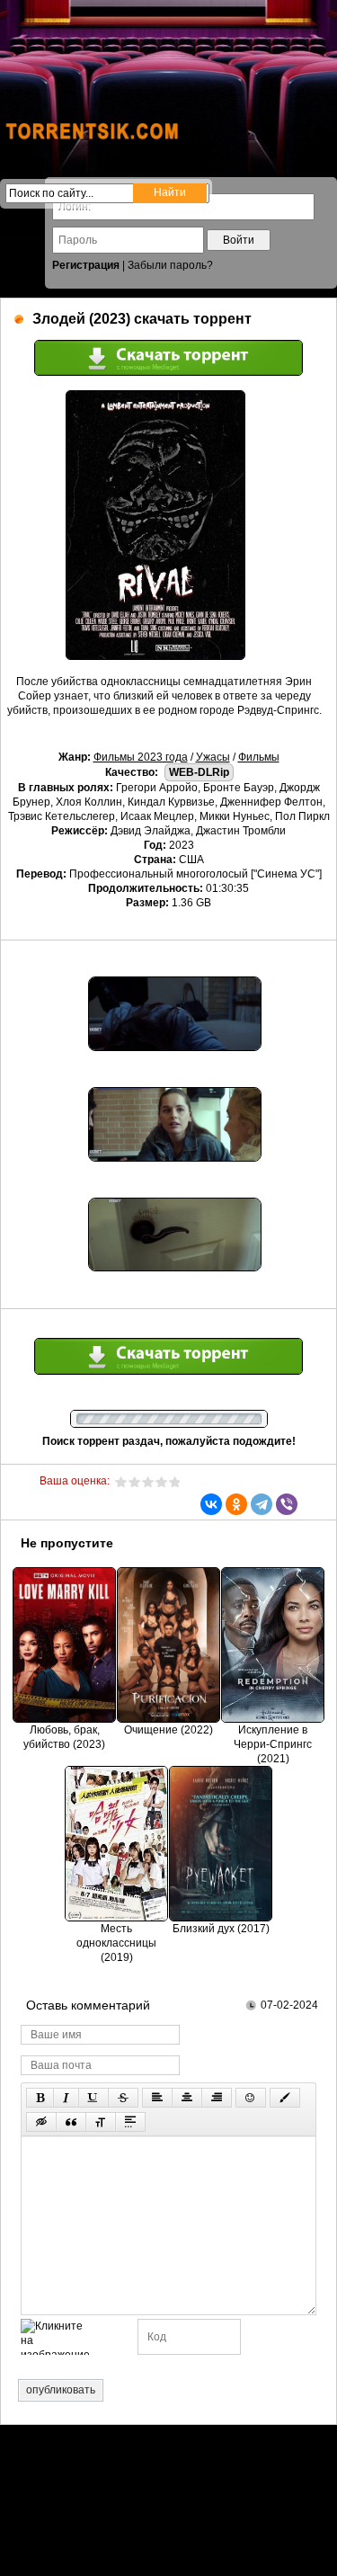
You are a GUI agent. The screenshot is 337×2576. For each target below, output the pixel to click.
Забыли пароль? (170, 265)
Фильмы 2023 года (141, 757)
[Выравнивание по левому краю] (157, 2098)
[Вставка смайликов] (251, 2098)
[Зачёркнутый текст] (123, 2098)
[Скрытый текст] (41, 2122)
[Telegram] (262, 1504)
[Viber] (287, 1504)
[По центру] (187, 2098)
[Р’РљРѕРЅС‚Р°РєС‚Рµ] (211, 1504)
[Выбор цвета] (285, 2098)
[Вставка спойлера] (130, 2122)
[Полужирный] (40, 2098)
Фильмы (259, 757)
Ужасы (213, 757)
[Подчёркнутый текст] (93, 2098)
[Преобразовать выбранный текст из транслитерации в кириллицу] (101, 2122)
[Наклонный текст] (66, 2098)
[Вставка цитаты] (71, 2122)
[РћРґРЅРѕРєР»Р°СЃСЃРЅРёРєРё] (236, 1504)
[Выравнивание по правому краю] (217, 2098)
